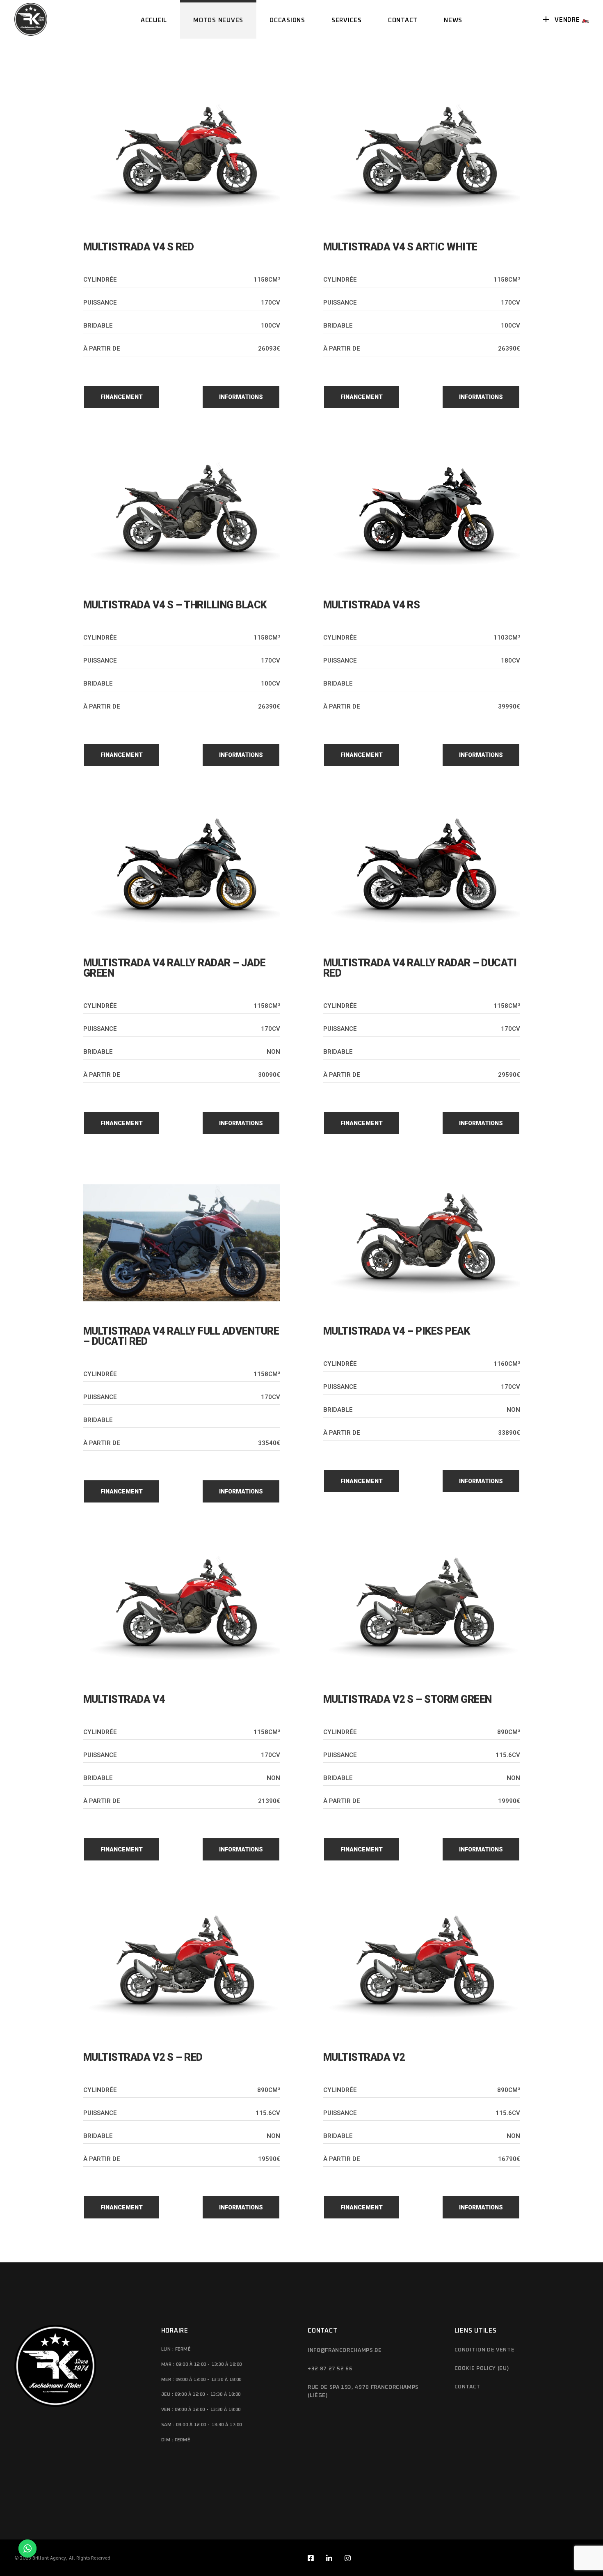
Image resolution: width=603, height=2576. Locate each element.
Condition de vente (485, 2350)
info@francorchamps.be (345, 2350)
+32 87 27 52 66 (330, 2369)
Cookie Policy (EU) (482, 2368)
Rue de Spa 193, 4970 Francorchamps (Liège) (363, 2391)
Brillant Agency (49, 2558)
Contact (468, 2387)
